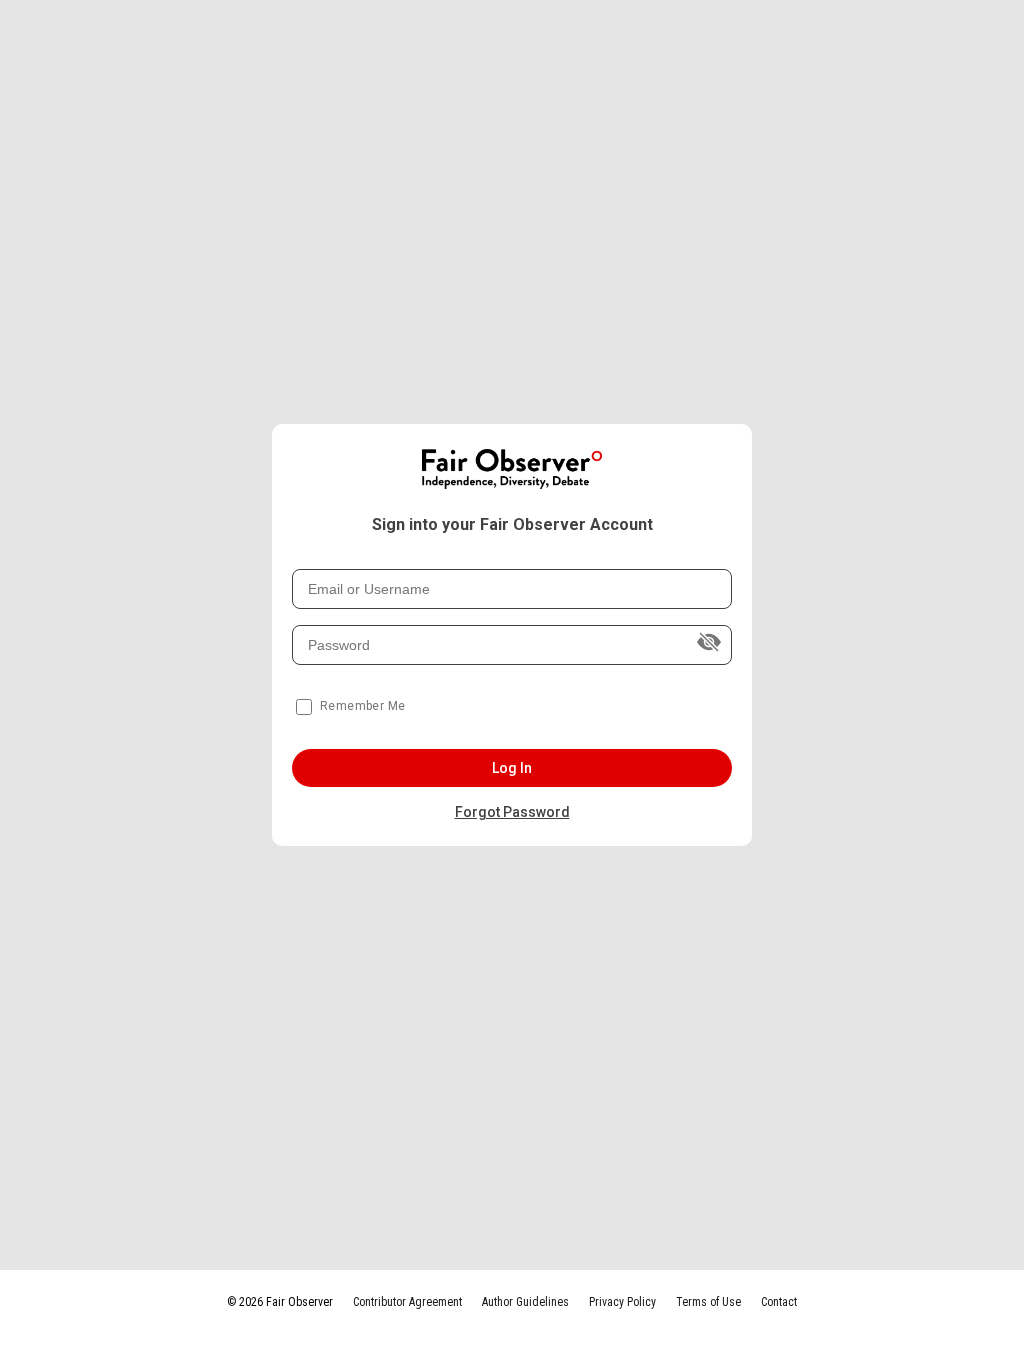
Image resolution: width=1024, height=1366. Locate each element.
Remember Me (362, 706)
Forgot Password (512, 812)
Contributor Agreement (407, 1302)
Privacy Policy (622, 1302)
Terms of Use (708, 1302)
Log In (512, 768)
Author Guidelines (525, 1302)
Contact (779, 1302)
